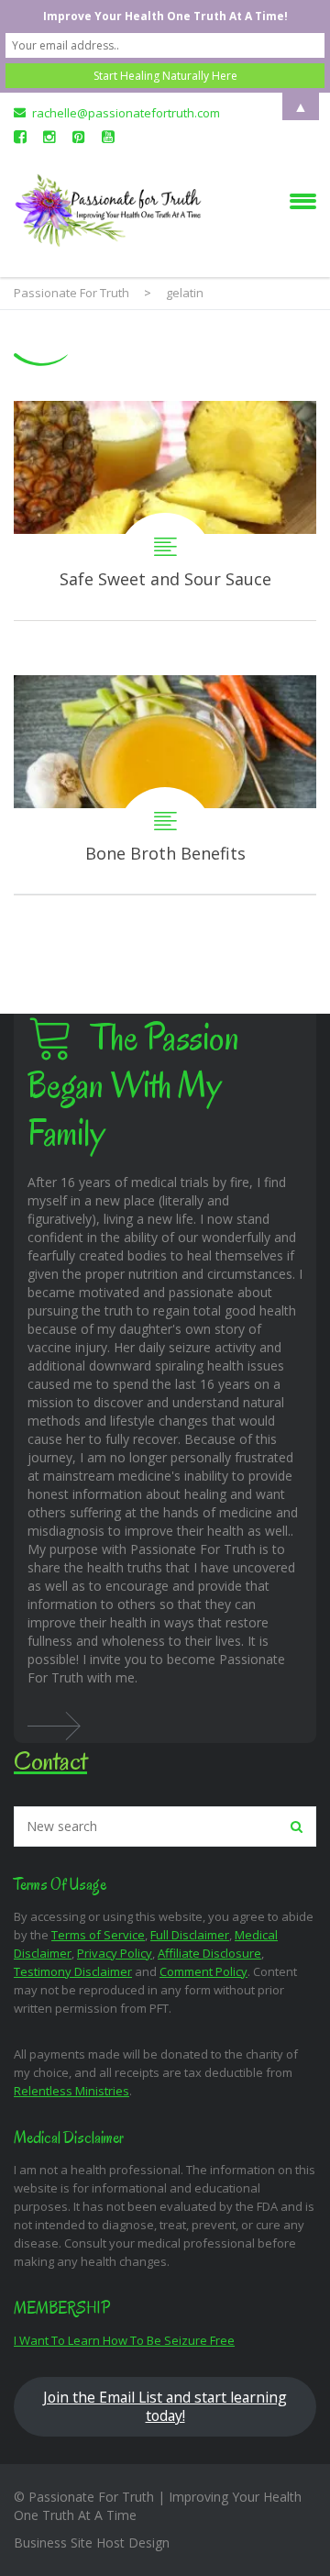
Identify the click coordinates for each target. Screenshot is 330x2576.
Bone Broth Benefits (165, 785)
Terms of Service (98, 1935)
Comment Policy (203, 1971)
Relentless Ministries (71, 2091)
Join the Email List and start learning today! (165, 2406)
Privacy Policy (115, 1953)
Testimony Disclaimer (73, 1971)
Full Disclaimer (190, 1935)
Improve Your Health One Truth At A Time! (165, 16)
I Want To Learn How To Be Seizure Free (124, 2340)
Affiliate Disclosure (209, 1953)
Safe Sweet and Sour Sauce (165, 511)
